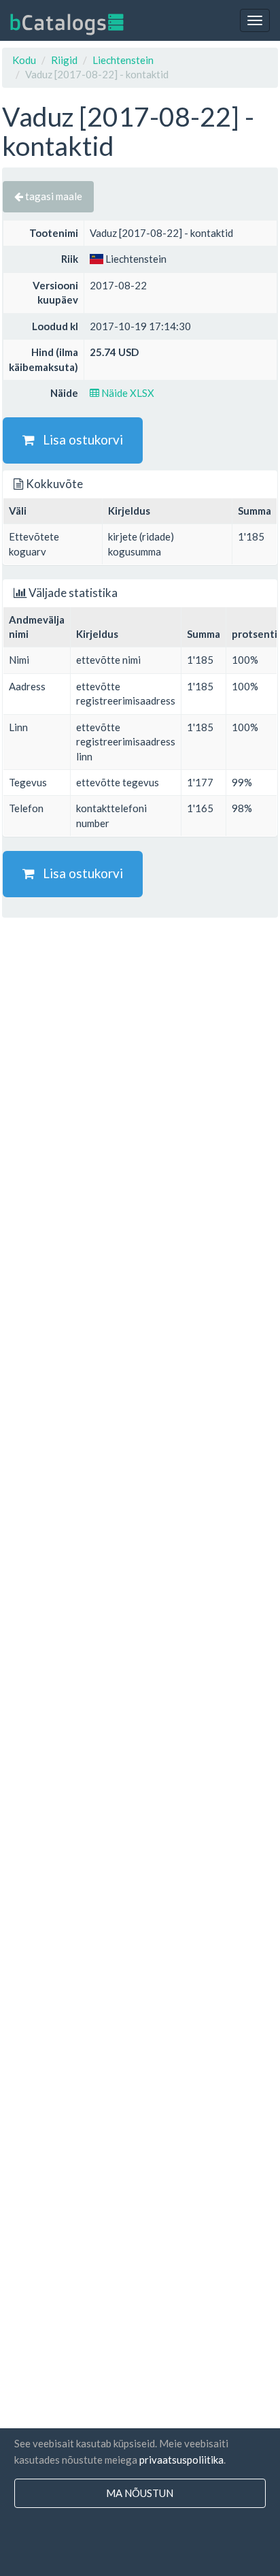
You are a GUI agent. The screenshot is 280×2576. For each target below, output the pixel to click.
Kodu (24, 60)
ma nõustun (140, 2493)
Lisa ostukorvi (79, 439)
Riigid (64, 60)
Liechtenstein (123, 60)
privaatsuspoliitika (181, 2460)
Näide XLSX (127, 393)
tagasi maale (53, 196)
